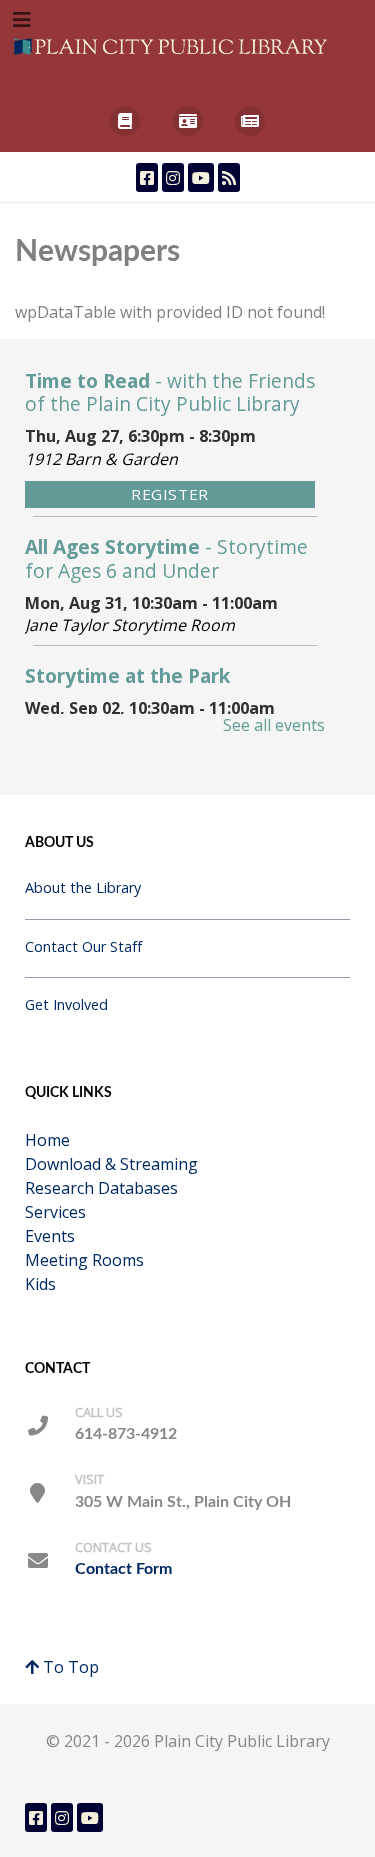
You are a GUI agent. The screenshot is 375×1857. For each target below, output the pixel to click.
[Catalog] (125, 121)
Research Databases (101, 1188)
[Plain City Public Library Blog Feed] (229, 177)
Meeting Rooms (84, 1260)
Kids (40, 1284)
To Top (69, 1667)
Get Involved (66, 1004)
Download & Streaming (111, 1164)
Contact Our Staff (83, 946)
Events (50, 1236)
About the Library (83, 887)
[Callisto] (172, 45)
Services (55, 1212)
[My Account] (187, 121)
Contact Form (123, 1569)
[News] (250, 121)
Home (47, 1140)
